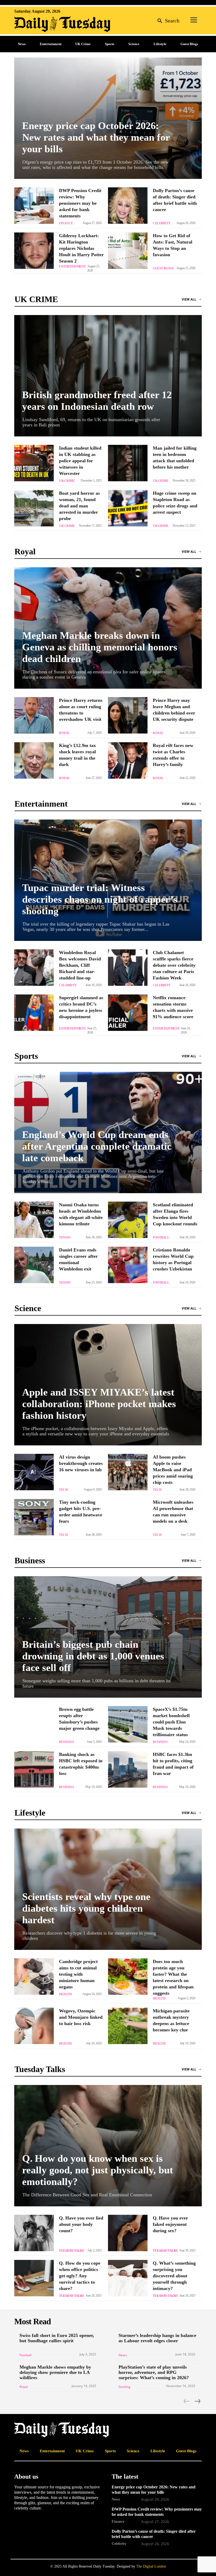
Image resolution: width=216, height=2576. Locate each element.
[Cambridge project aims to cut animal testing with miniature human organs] (34, 1977)
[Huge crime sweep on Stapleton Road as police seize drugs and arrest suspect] (128, 508)
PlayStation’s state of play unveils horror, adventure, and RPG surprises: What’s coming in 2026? (154, 2372)
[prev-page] (187, 2401)
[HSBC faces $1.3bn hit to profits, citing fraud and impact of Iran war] (128, 1769)
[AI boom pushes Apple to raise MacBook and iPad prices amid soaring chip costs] (128, 1472)
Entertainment (72, 266)
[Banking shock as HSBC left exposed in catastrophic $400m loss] (34, 1769)
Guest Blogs (163, 268)
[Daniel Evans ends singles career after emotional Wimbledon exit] (34, 1265)
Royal (64, 733)
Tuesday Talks (72, 2251)
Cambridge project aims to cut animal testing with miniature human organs (78, 1974)
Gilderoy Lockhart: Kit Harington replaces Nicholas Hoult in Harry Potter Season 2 (81, 248)
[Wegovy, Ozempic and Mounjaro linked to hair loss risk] (34, 2026)
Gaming (124, 2387)
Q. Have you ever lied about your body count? (81, 2224)
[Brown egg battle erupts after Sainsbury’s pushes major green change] (34, 1724)
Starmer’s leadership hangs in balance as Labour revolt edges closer (157, 2338)
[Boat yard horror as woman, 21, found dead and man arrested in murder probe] (34, 508)
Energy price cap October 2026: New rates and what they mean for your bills (96, 137)
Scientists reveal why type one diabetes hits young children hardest (86, 1908)
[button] (167, 20)
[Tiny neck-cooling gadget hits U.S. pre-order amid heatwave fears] (34, 1517)
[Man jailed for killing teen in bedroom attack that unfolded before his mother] (128, 463)
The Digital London (151, 2566)
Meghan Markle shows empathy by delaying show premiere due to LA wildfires (55, 2372)
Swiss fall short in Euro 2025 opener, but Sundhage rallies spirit (57, 2338)
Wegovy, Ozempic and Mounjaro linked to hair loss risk (81, 2017)
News (123, 2355)
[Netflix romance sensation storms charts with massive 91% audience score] (128, 1013)
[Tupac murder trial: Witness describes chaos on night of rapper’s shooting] (108, 880)
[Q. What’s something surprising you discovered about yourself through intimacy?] (128, 2278)
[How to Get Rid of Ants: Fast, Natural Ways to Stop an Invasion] (128, 251)
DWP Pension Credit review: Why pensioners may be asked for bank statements (80, 203)
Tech (63, 1490)
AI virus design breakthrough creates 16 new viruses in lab (81, 1463)
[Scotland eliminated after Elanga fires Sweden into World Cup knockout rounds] (128, 1220)
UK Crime (67, 481)
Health (65, 1994)
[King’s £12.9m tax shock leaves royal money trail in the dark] (34, 760)
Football (161, 1237)
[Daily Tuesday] (48, 24)
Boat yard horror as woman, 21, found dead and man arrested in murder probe (79, 506)
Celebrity (162, 223)
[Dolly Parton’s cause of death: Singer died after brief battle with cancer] (128, 206)
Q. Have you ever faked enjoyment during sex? (170, 2224)
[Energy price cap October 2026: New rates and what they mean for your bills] (108, 118)
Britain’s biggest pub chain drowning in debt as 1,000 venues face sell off (93, 1656)
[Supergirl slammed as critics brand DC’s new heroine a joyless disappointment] (34, 1013)
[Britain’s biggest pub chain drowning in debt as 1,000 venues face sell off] (108, 1637)
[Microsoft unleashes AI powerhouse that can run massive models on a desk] (128, 1517)
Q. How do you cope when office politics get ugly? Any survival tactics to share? (80, 2276)
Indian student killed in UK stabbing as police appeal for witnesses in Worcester (80, 461)
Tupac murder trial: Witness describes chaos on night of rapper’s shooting (100, 899)
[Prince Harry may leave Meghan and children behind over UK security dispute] (128, 715)
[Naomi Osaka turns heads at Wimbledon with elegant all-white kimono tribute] (34, 1220)
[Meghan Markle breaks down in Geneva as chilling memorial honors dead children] (108, 628)
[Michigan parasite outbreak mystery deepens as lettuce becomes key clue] (128, 2026)
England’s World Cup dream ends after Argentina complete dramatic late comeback (97, 1146)
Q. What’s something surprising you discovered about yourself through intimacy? (174, 2276)
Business (66, 1742)
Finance (66, 223)
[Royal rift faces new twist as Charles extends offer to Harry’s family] (128, 760)
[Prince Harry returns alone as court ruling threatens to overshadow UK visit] (34, 715)
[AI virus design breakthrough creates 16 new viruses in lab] (34, 1472)
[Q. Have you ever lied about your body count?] (34, 2233)
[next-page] (197, 2401)
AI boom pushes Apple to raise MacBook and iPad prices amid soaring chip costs (173, 1470)
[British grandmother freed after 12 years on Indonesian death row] (108, 376)
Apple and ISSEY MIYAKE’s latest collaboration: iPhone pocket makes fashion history (99, 1404)
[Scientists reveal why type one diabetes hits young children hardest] (108, 1889)
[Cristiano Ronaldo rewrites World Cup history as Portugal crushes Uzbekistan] (128, 1265)
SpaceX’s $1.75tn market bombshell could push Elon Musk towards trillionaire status (171, 1722)
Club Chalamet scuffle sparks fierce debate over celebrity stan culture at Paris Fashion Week (174, 965)
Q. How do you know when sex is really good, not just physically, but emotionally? (98, 2170)
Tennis (65, 1237)
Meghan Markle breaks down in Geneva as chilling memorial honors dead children (100, 647)
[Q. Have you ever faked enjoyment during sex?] (128, 2233)
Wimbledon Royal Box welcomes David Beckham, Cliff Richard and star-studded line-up (80, 965)
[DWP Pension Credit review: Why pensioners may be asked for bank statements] (34, 206)
